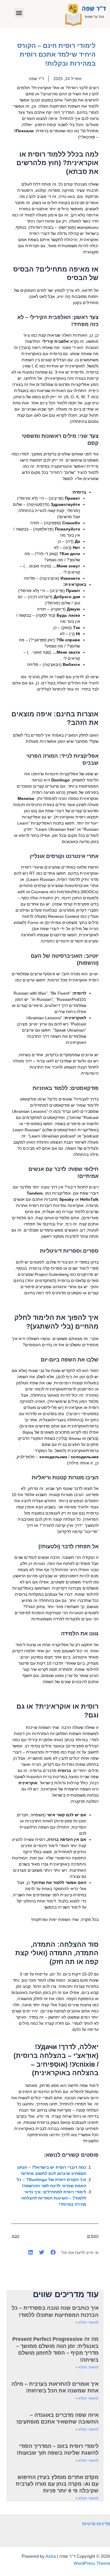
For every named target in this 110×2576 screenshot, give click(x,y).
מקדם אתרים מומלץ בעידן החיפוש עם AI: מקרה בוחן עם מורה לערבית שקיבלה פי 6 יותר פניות (57, 2484)
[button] (19, 13)
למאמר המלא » (87, 2322)
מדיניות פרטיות (96, 2524)
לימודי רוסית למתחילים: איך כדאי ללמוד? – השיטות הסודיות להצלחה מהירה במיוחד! (54, 2198)
